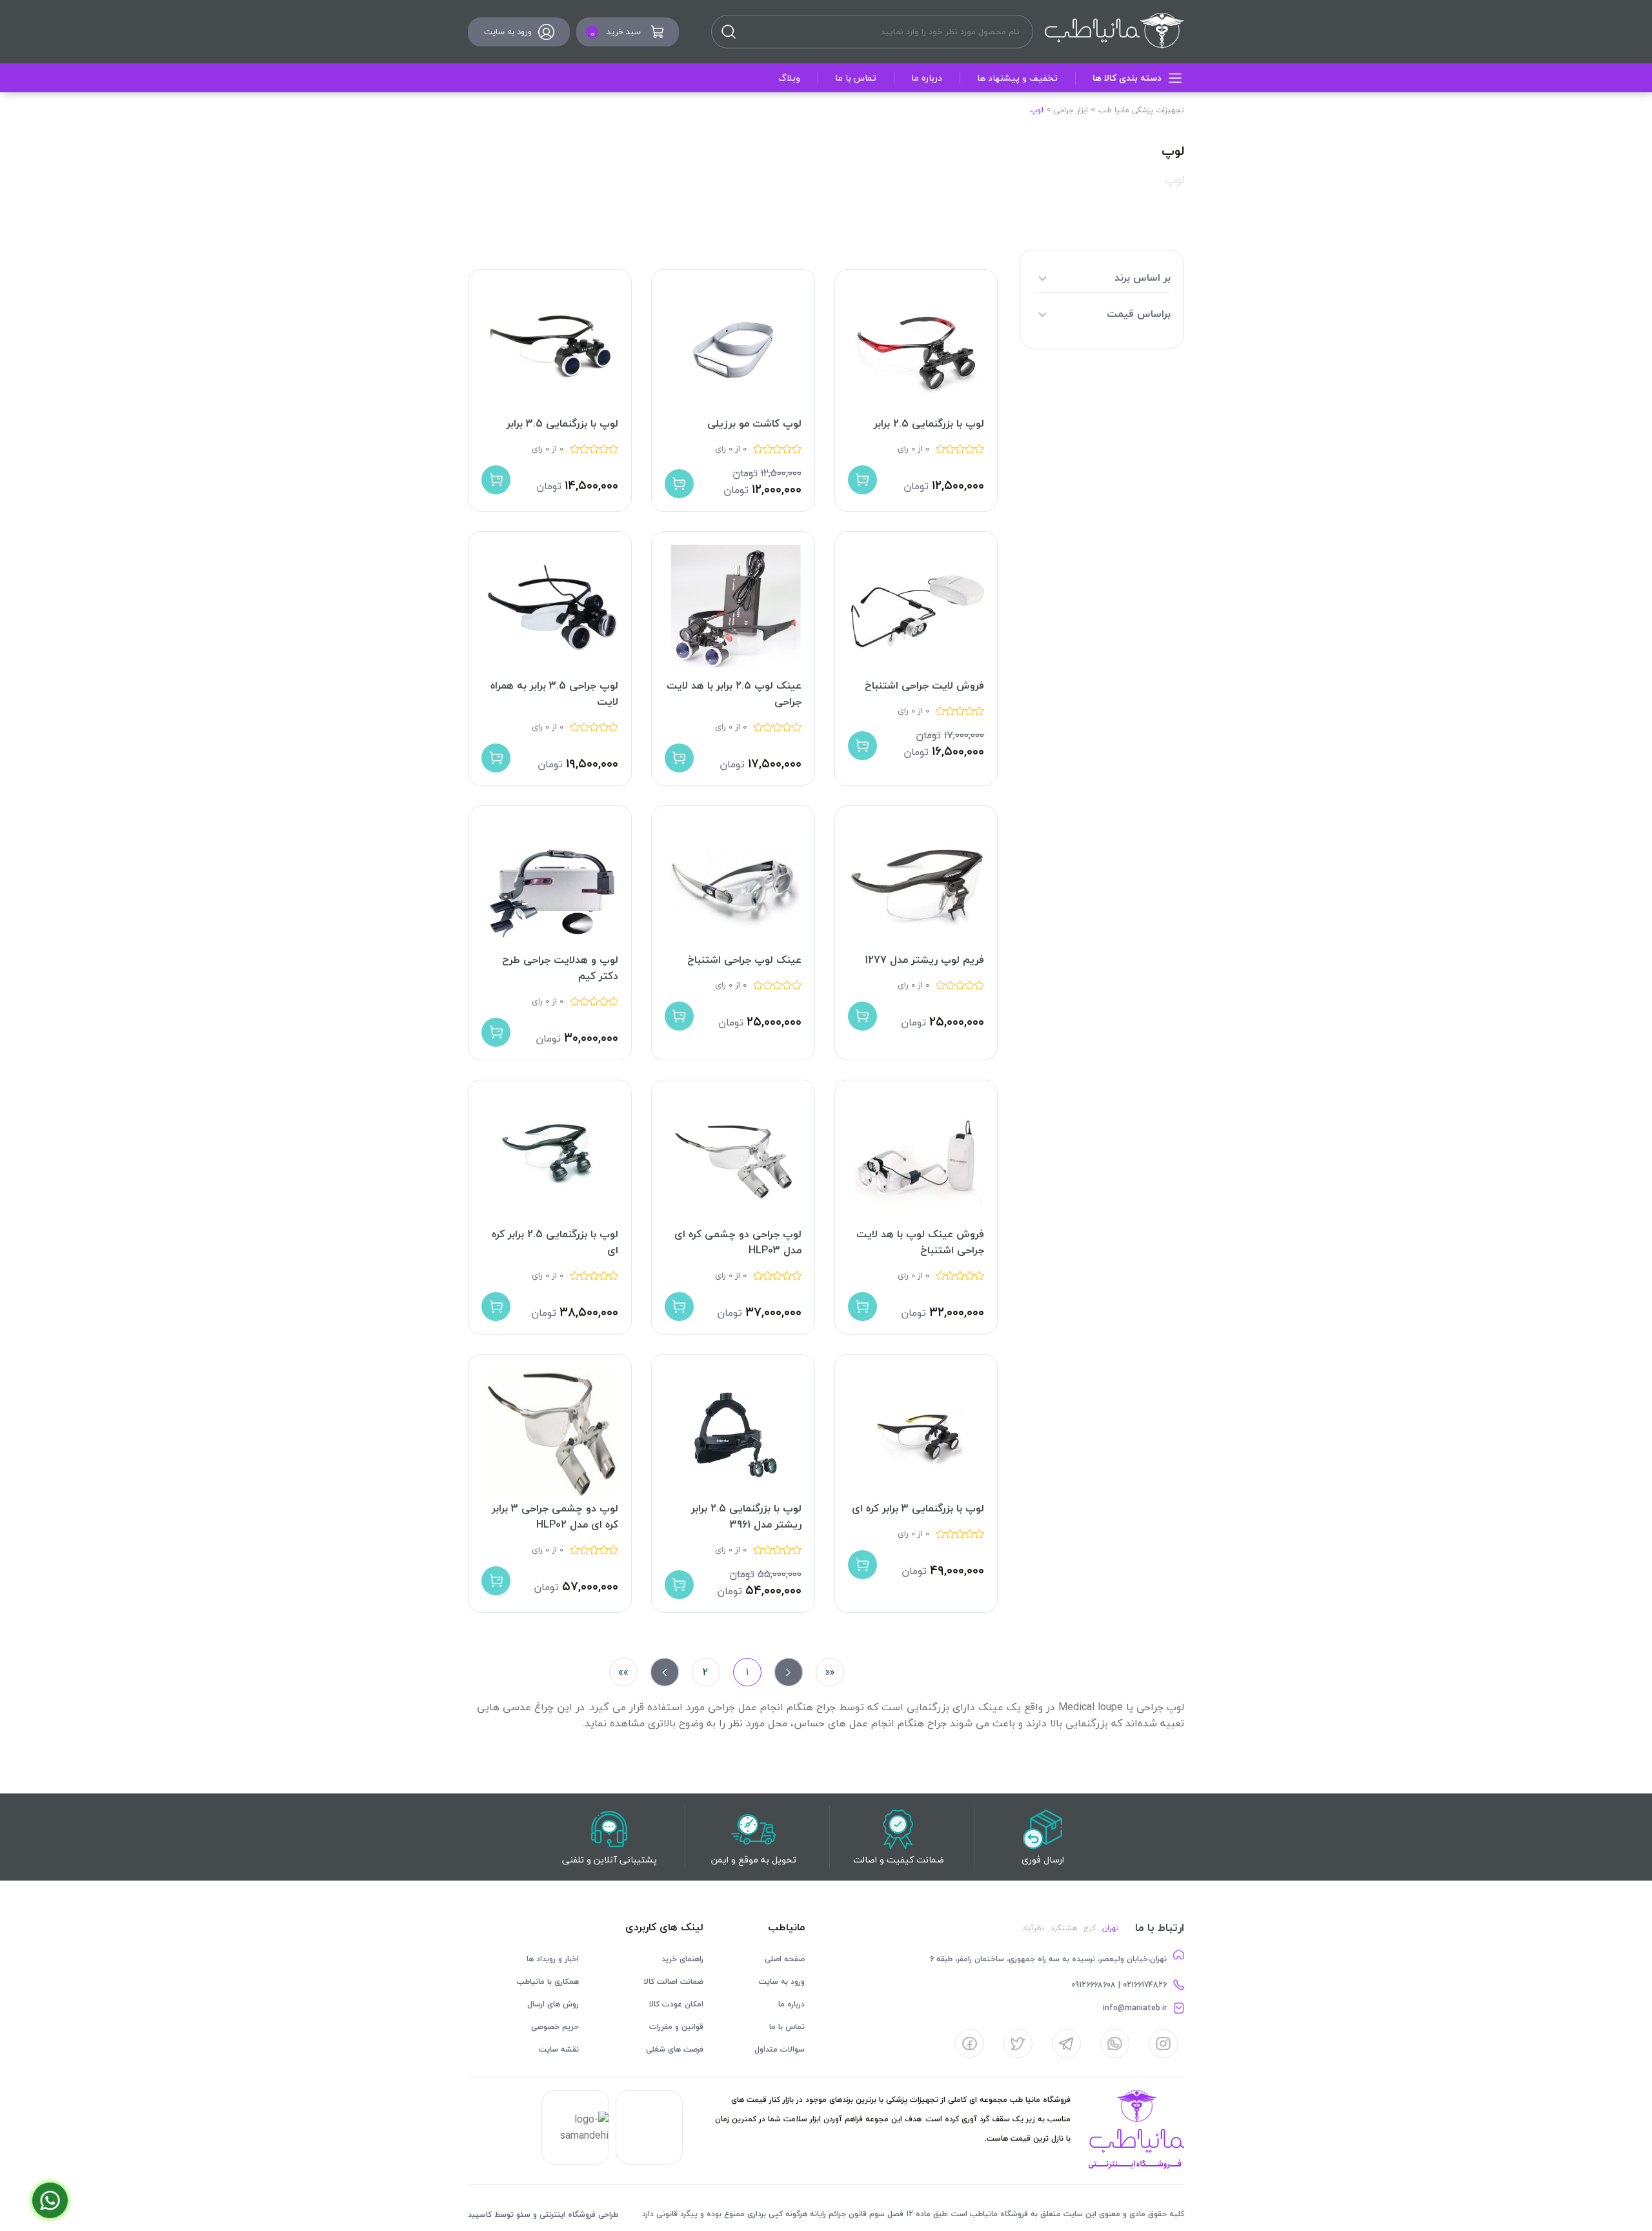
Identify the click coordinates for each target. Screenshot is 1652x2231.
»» (623, 1672)
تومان (916, 486)
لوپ (1174, 180)
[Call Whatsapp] (50, 2200)
